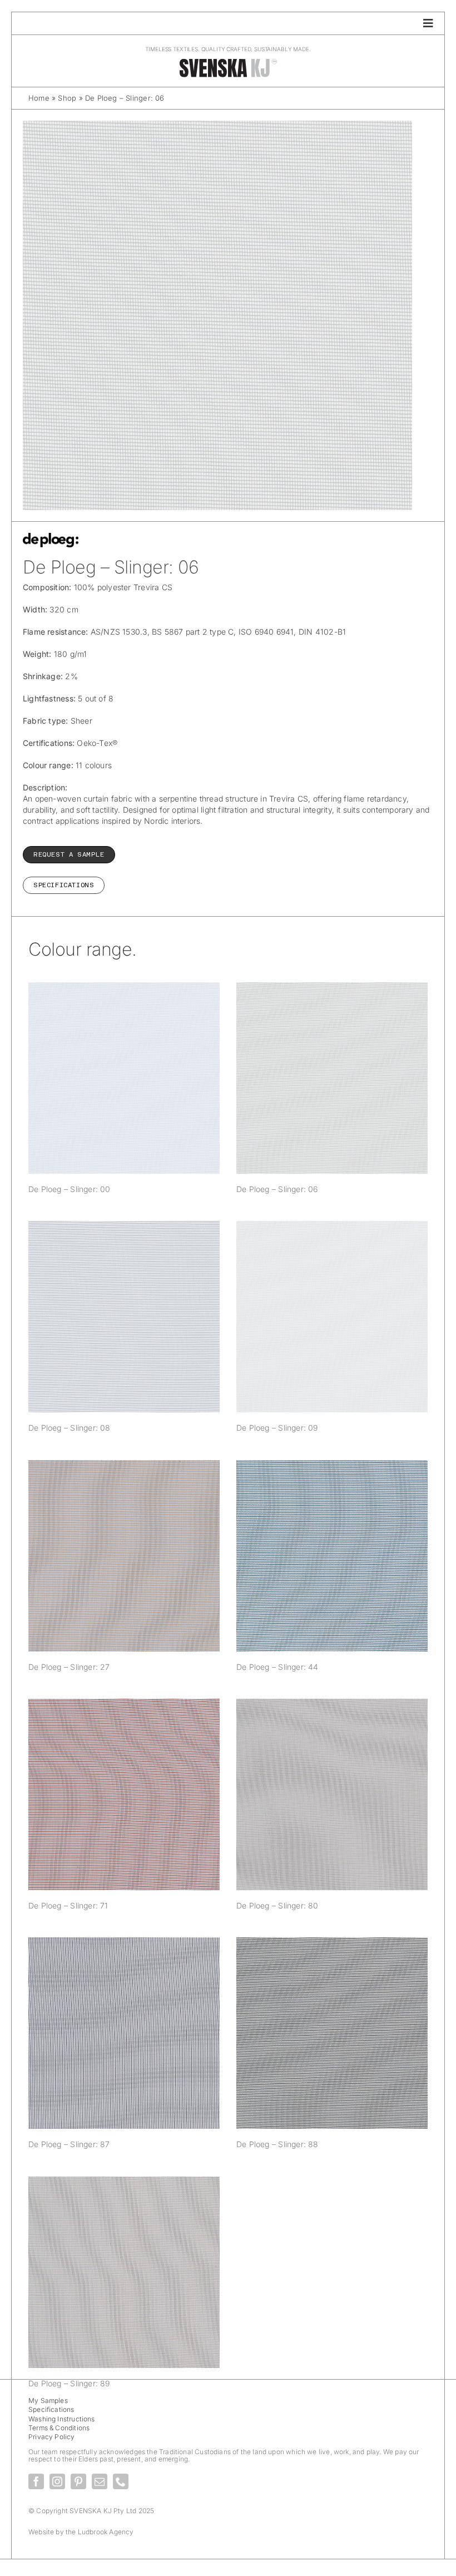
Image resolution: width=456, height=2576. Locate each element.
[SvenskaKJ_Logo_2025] (228, 61)
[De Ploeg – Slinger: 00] (124, 1078)
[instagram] (57, 2481)
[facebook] (36, 2481)
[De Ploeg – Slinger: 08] (124, 1317)
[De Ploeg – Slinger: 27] (124, 1556)
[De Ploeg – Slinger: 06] (332, 1078)
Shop (67, 98)
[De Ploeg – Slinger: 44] (332, 1556)
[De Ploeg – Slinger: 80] (332, 1794)
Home (39, 98)
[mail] (100, 2481)
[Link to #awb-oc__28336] (428, 23)
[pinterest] (78, 2481)
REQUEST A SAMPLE (69, 854)
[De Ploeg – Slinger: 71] (124, 1794)
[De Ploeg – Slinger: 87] (124, 2033)
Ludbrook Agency (106, 2532)
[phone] (121, 2481)
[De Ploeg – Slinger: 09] (332, 1317)
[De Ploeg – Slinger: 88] (332, 2033)
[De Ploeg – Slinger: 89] (124, 2272)
